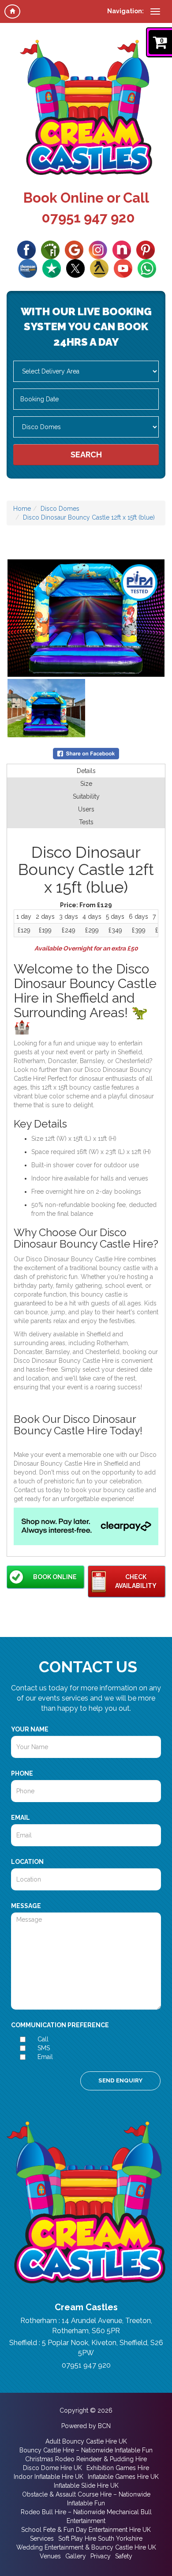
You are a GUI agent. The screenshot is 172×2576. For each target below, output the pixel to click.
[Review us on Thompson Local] (28, 268)
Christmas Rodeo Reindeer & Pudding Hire (86, 2459)
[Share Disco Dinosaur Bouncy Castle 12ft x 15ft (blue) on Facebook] (86, 753)
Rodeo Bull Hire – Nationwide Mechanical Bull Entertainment (86, 2516)
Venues (50, 2556)
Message (26, 1906)
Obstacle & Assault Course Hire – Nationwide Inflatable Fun (86, 2499)
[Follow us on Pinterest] (146, 249)
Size (86, 784)
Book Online (55, 1577)
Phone (22, 1773)
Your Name (30, 1729)
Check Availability (136, 1581)
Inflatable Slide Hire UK (86, 2485)
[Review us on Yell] (99, 268)
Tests (86, 822)
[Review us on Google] (74, 249)
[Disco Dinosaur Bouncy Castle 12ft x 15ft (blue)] (86, 618)
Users (86, 809)
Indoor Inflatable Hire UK (49, 2477)
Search (86, 454)
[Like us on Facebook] (26, 249)
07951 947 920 (88, 218)
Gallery (76, 2556)
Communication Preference (60, 2025)
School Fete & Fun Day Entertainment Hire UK (86, 2530)
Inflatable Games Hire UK (123, 2477)
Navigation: (125, 11)
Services (42, 2538)
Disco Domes (60, 509)
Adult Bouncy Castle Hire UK (86, 2441)
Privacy (101, 2556)
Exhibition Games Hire (118, 2468)
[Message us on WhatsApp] (147, 268)
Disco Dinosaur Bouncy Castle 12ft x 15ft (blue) (89, 517)
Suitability (86, 796)
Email (21, 1818)
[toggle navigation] (155, 11)
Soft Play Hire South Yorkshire (100, 2538)
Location (27, 1862)
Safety (124, 2556)
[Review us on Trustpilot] (52, 268)
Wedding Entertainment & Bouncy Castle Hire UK (86, 2547)
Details (86, 771)
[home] (12, 11)
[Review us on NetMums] (122, 249)
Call (43, 2039)
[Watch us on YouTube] (123, 268)
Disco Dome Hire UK (52, 2468)
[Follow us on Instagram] (98, 249)
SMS (44, 2048)
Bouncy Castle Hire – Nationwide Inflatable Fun (86, 2450)
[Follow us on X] (75, 268)
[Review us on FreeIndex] (50, 249)
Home (22, 509)
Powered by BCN (86, 2426)
